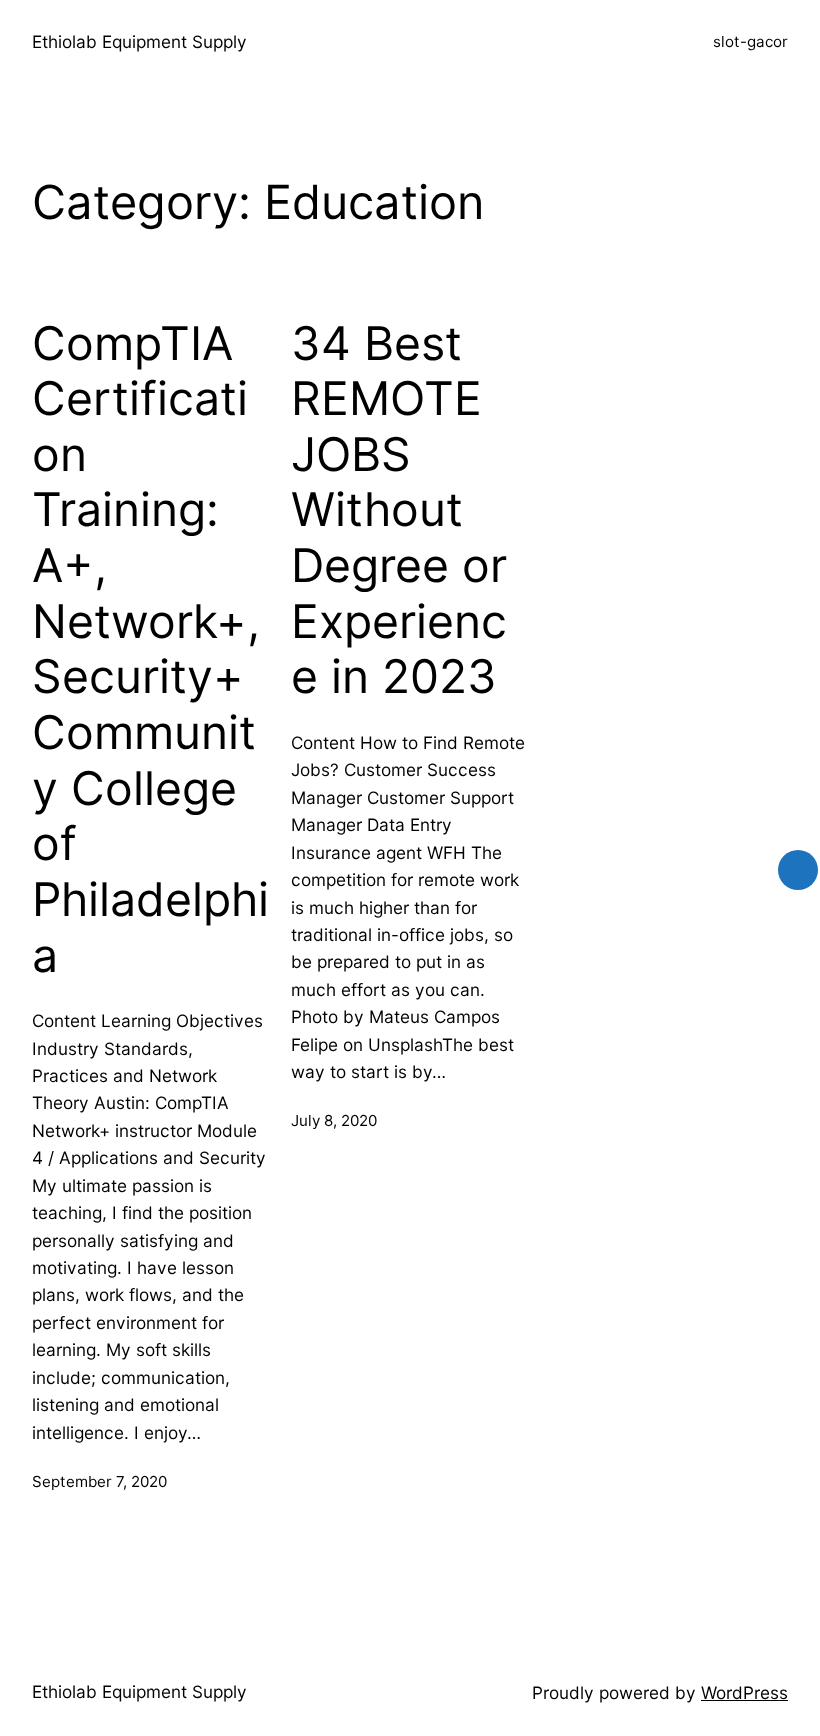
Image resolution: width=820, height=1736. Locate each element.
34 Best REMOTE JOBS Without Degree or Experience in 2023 (399, 510)
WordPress (744, 1692)
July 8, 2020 (334, 1120)
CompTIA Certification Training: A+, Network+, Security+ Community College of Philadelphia (150, 649)
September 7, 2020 (99, 1481)
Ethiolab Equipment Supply (139, 41)
